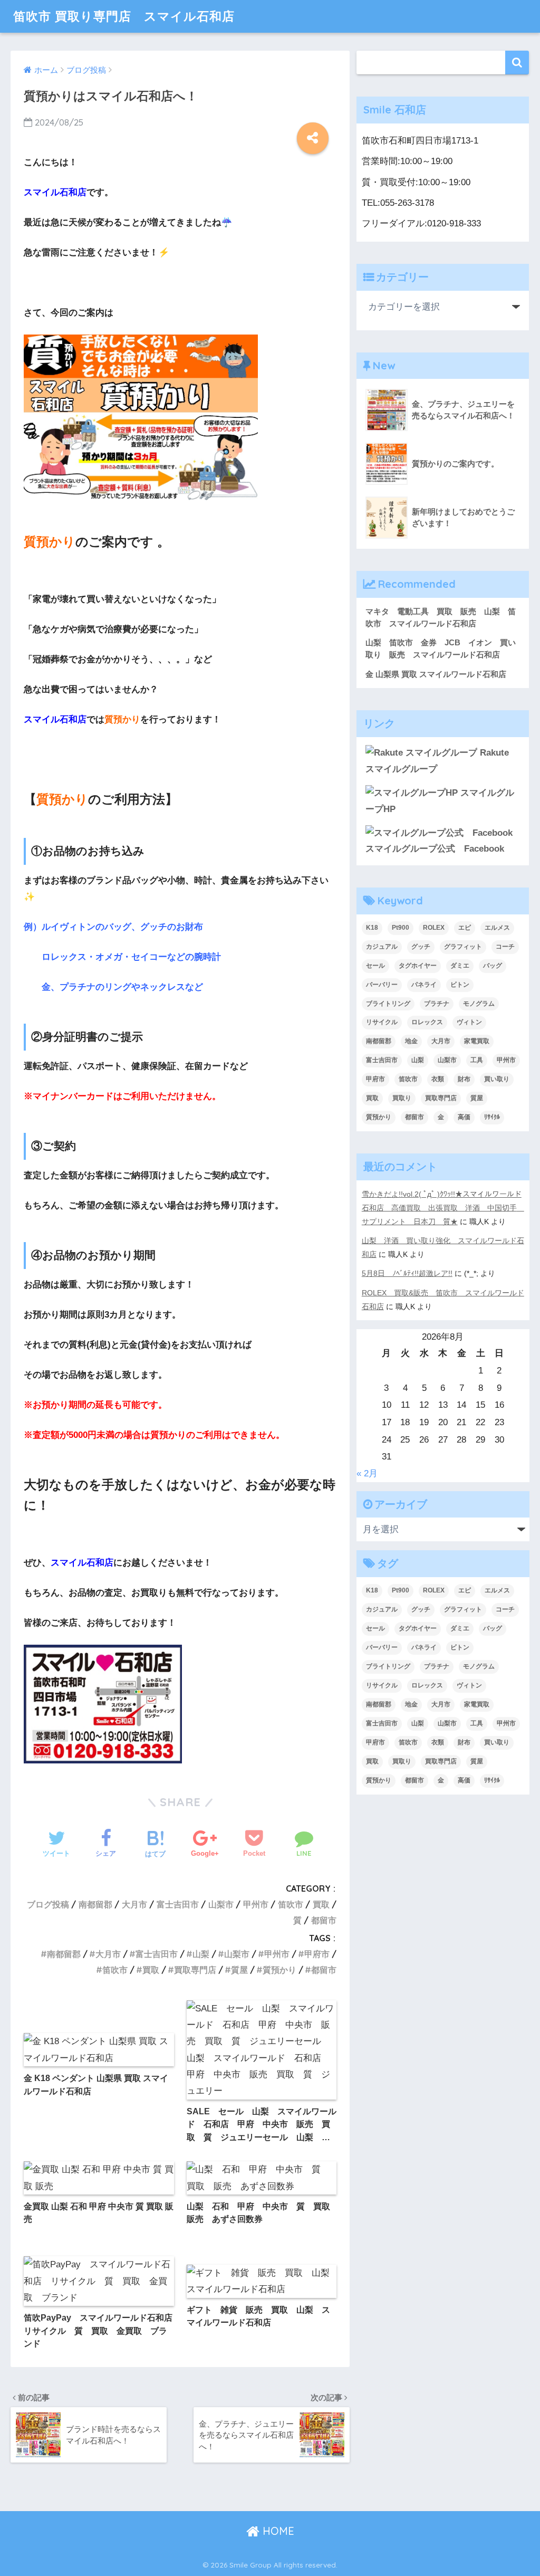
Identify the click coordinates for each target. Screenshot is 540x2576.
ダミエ (460, 966)
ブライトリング (388, 1004)
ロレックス (427, 1022)
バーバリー (382, 985)
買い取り (497, 1079)
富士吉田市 (178, 1904)
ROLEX (434, 928)
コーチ (505, 947)
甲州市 (256, 1904)
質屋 (239, 1970)
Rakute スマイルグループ (437, 761)
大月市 (134, 1904)
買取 (321, 1904)
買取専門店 (195, 1970)
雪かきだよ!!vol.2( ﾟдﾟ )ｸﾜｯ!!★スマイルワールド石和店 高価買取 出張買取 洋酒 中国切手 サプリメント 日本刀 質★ (443, 1208)
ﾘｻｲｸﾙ (492, 1117)
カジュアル (382, 947)
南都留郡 (95, 1904)
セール (375, 966)
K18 (372, 928)
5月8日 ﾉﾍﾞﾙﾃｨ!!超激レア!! (407, 1273)
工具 (477, 1060)
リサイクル (382, 1022)
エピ (465, 928)
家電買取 (477, 1041)
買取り (402, 1098)
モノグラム (479, 1004)
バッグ (493, 966)
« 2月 (367, 1473)
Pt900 (401, 928)
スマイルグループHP (440, 801)
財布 (464, 1079)
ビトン (460, 985)
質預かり (279, 1970)
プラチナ (437, 1004)
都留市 (324, 1920)
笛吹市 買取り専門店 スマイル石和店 (124, 16)
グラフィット (463, 947)
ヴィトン (469, 1022)
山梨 (201, 1954)
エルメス (497, 928)
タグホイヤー (418, 966)
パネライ (424, 985)
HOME (277, 2531)
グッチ (421, 947)
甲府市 (317, 1954)
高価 (464, 1117)
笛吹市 (291, 1904)
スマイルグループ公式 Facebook (435, 849)
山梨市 (221, 1904)
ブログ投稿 (48, 1904)
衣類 (438, 1079)
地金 (411, 1041)
